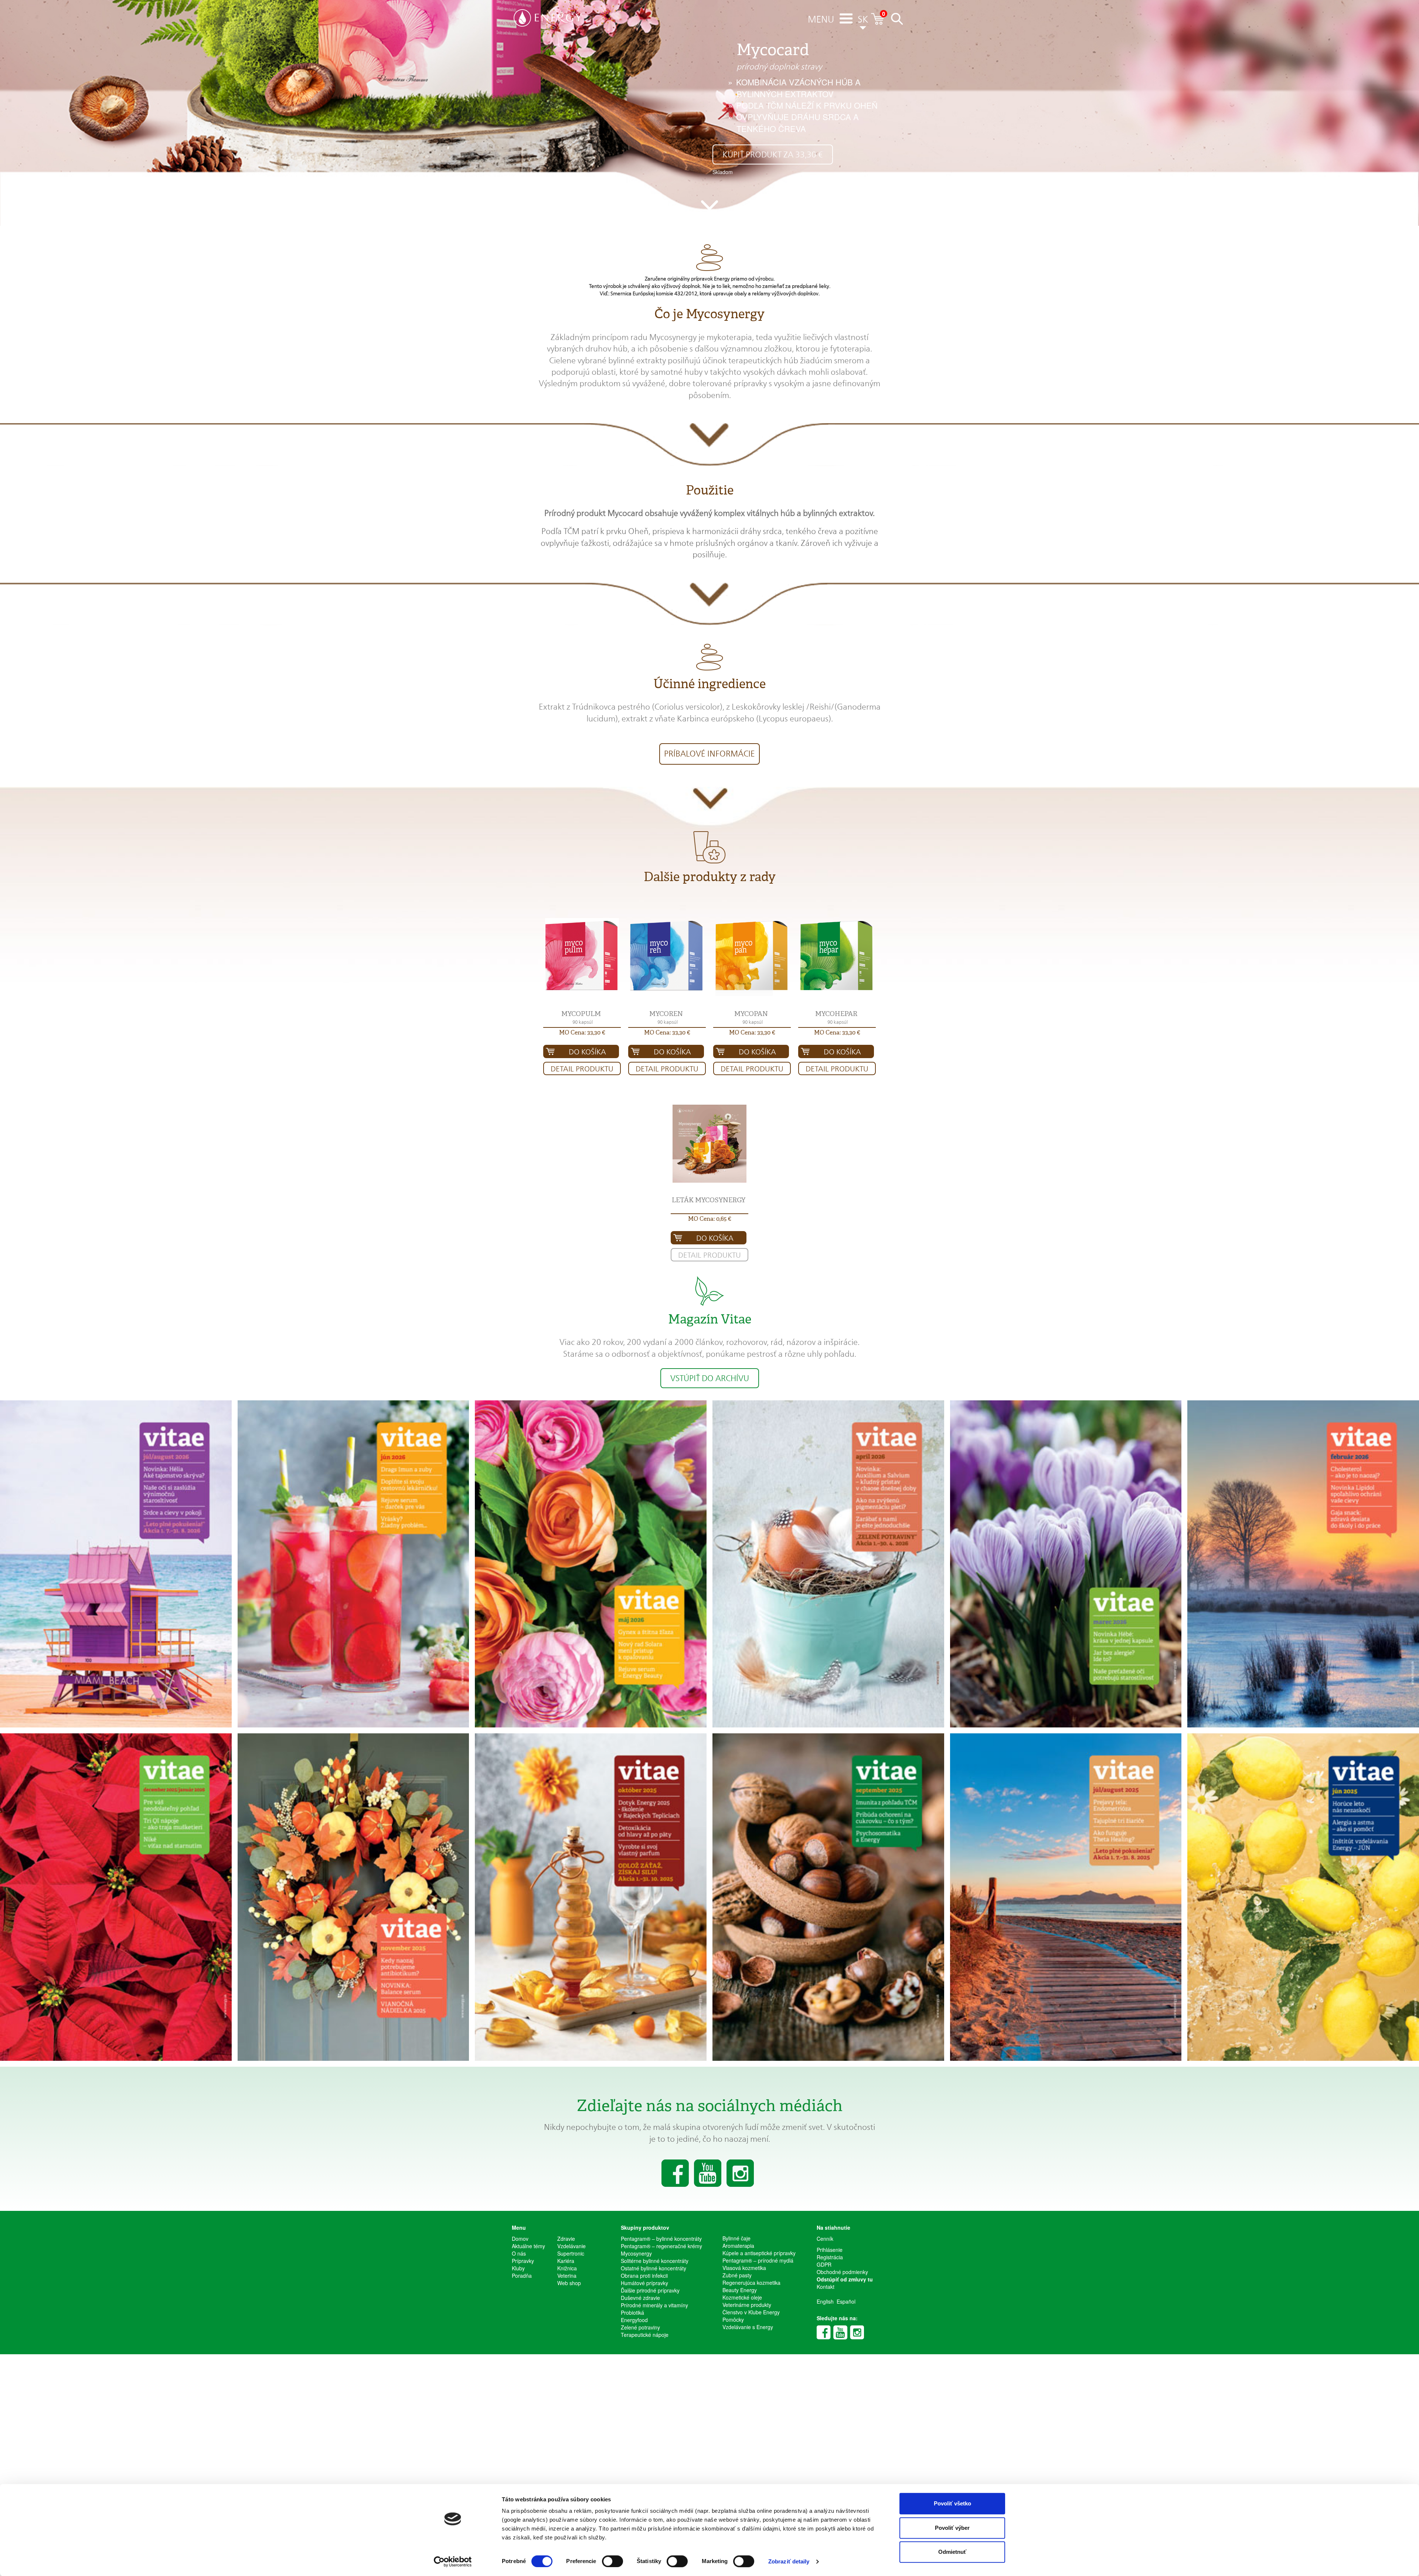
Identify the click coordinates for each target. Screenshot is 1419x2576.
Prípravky (523, 2261)
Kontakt (826, 2287)
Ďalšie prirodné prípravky (650, 2290)
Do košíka (587, 1052)
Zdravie (566, 2239)
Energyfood (634, 2320)
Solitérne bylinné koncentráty (655, 2261)
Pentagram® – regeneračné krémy (661, 2246)
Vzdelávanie (571, 2246)
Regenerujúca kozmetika (751, 2283)
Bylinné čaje (736, 2238)
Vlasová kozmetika (744, 2268)
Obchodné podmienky (842, 2272)
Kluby (518, 2268)
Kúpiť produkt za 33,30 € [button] (773, 154)
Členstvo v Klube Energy (751, 2312)
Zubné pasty (737, 2275)
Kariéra (566, 2261)
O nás (519, 2253)
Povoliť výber (952, 2528)
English (825, 2301)
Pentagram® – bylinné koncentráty (661, 2239)
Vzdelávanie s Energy (748, 2327)
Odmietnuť (952, 2552)
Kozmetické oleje (742, 2297)
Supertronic (571, 2253)
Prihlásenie (830, 2250)
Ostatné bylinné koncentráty (654, 2268)
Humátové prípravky (644, 2283)
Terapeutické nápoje (645, 2335)
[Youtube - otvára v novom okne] (840, 2332)
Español (846, 2301)
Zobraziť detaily (789, 2561)
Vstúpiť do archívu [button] (710, 1378)
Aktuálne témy (528, 2246)
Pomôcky (733, 2320)
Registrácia (830, 2257)
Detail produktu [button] (582, 1069)
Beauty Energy (740, 2290)
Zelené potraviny (640, 2327)
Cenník (825, 2239)
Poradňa (522, 2276)
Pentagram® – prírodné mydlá (758, 2260)
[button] (821, 20)
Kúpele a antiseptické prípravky (759, 2253)
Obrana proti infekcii (644, 2276)
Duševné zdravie (640, 2298)
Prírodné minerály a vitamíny (654, 2305)
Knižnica (567, 2268)
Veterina (567, 2276)
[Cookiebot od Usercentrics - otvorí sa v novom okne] (453, 2562)
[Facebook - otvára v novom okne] (824, 2332)
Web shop (569, 2283)
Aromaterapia (738, 2246)
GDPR (824, 2264)
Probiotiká (632, 2312)
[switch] (612, 2561)
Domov (520, 2239)
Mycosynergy (636, 2253)
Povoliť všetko (952, 2503)
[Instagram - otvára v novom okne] (857, 2332)
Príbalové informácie (709, 754)
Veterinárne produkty (747, 2305)
